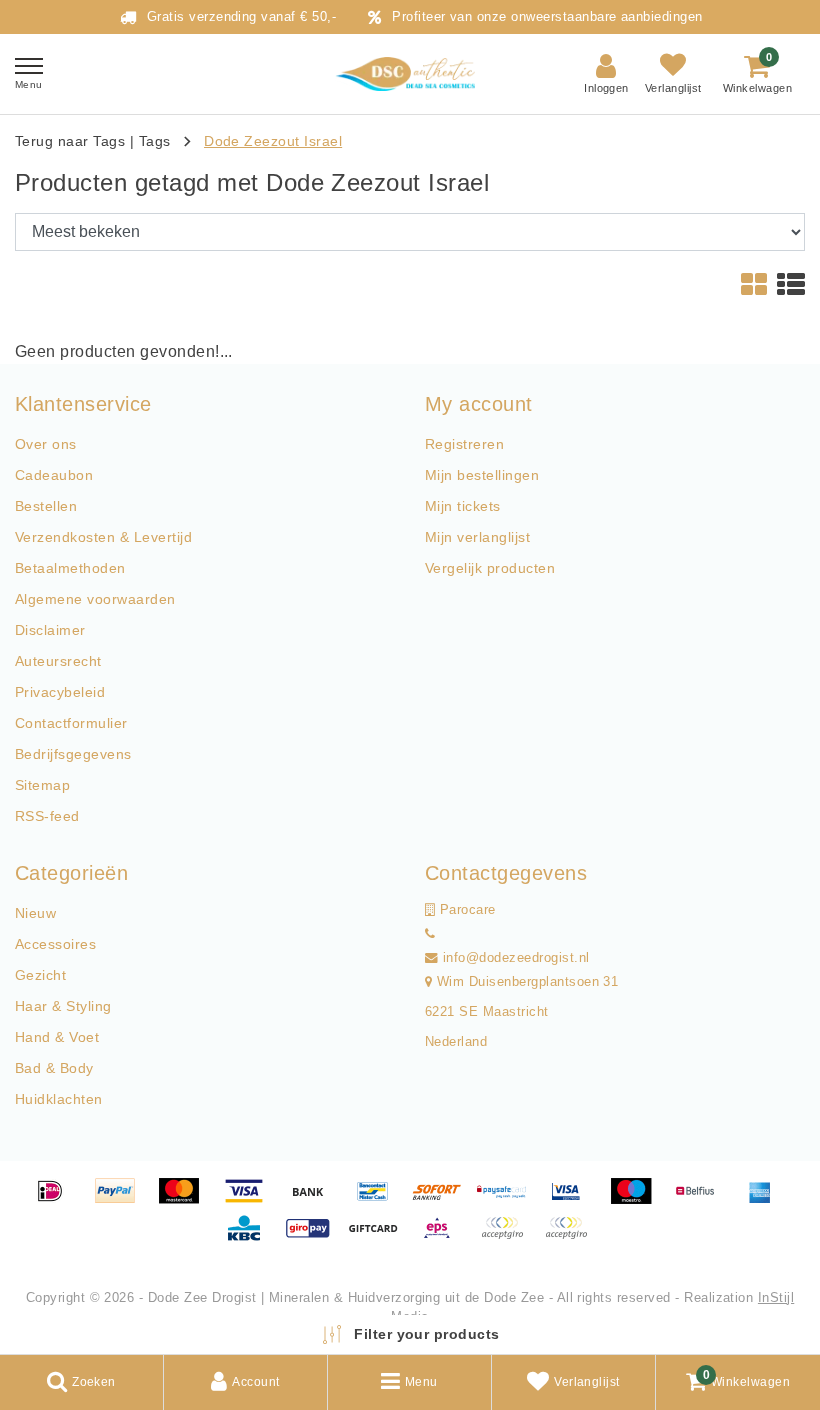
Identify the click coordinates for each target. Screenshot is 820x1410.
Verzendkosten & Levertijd (103, 537)
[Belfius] (702, 1200)
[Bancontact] (380, 1200)
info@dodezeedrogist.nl (516, 958)
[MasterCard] (186, 1200)
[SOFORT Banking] (444, 1200)
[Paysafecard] (509, 1200)
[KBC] (251, 1237)
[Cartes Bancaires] (509, 1237)
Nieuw (35, 913)
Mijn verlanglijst (477, 537)
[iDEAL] (57, 1200)
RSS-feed (47, 816)
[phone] (430, 934)
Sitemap (42, 785)
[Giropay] (315, 1237)
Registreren (464, 444)
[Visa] (251, 1200)
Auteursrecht (58, 661)
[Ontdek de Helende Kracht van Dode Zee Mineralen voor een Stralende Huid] (410, 74)
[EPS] (444, 1237)
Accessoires (55, 944)
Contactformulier (71, 723)
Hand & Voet (57, 1037)
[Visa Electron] (573, 1200)
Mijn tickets (463, 506)
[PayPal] (122, 1200)
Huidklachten (59, 1099)
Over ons (46, 444)
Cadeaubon (54, 475)
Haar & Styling (63, 1006)
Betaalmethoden (70, 568)
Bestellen (46, 506)
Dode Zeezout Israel (273, 141)
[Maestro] (638, 1200)
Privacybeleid (60, 692)
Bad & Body (54, 1068)
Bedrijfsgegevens (73, 754)
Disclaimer (50, 630)
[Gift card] (380, 1237)
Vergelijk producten (490, 568)
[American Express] (765, 1200)
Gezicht (40, 975)
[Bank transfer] (315, 1200)
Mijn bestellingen (482, 475)
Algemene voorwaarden (95, 599)
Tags (155, 141)
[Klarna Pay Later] (571, 1237)
